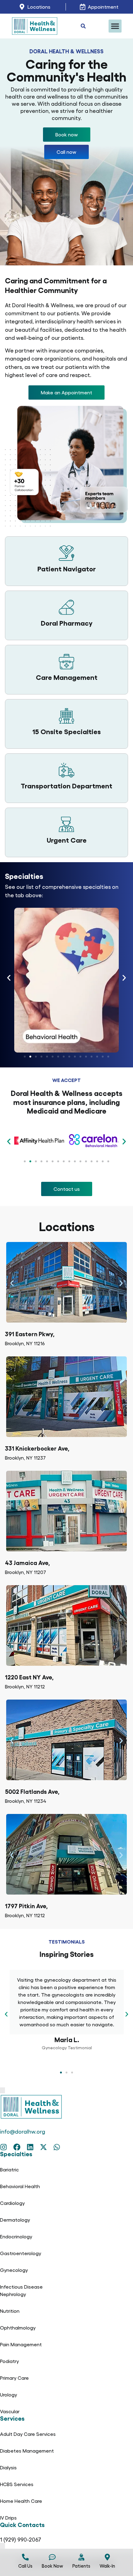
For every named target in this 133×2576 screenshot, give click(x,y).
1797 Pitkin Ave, (26, 1906)
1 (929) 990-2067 (21, 2539)
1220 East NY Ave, (29, 1677)
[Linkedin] (30, 2147)
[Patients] (81, 2557)
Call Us (25, 2566)
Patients (81, 2566)
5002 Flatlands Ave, (32, 1791)
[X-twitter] (43, 2147)
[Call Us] (25, 2557)
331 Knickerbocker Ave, (37, 1448)
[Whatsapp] (57, 2147)
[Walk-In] (107, 2557)
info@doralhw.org (23, 2131)
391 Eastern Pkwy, (30, 1334)
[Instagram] (4, 2147)
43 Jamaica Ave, (27, 1562)
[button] (115, 26)
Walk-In (107, 2566)
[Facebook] (17, 2147)
